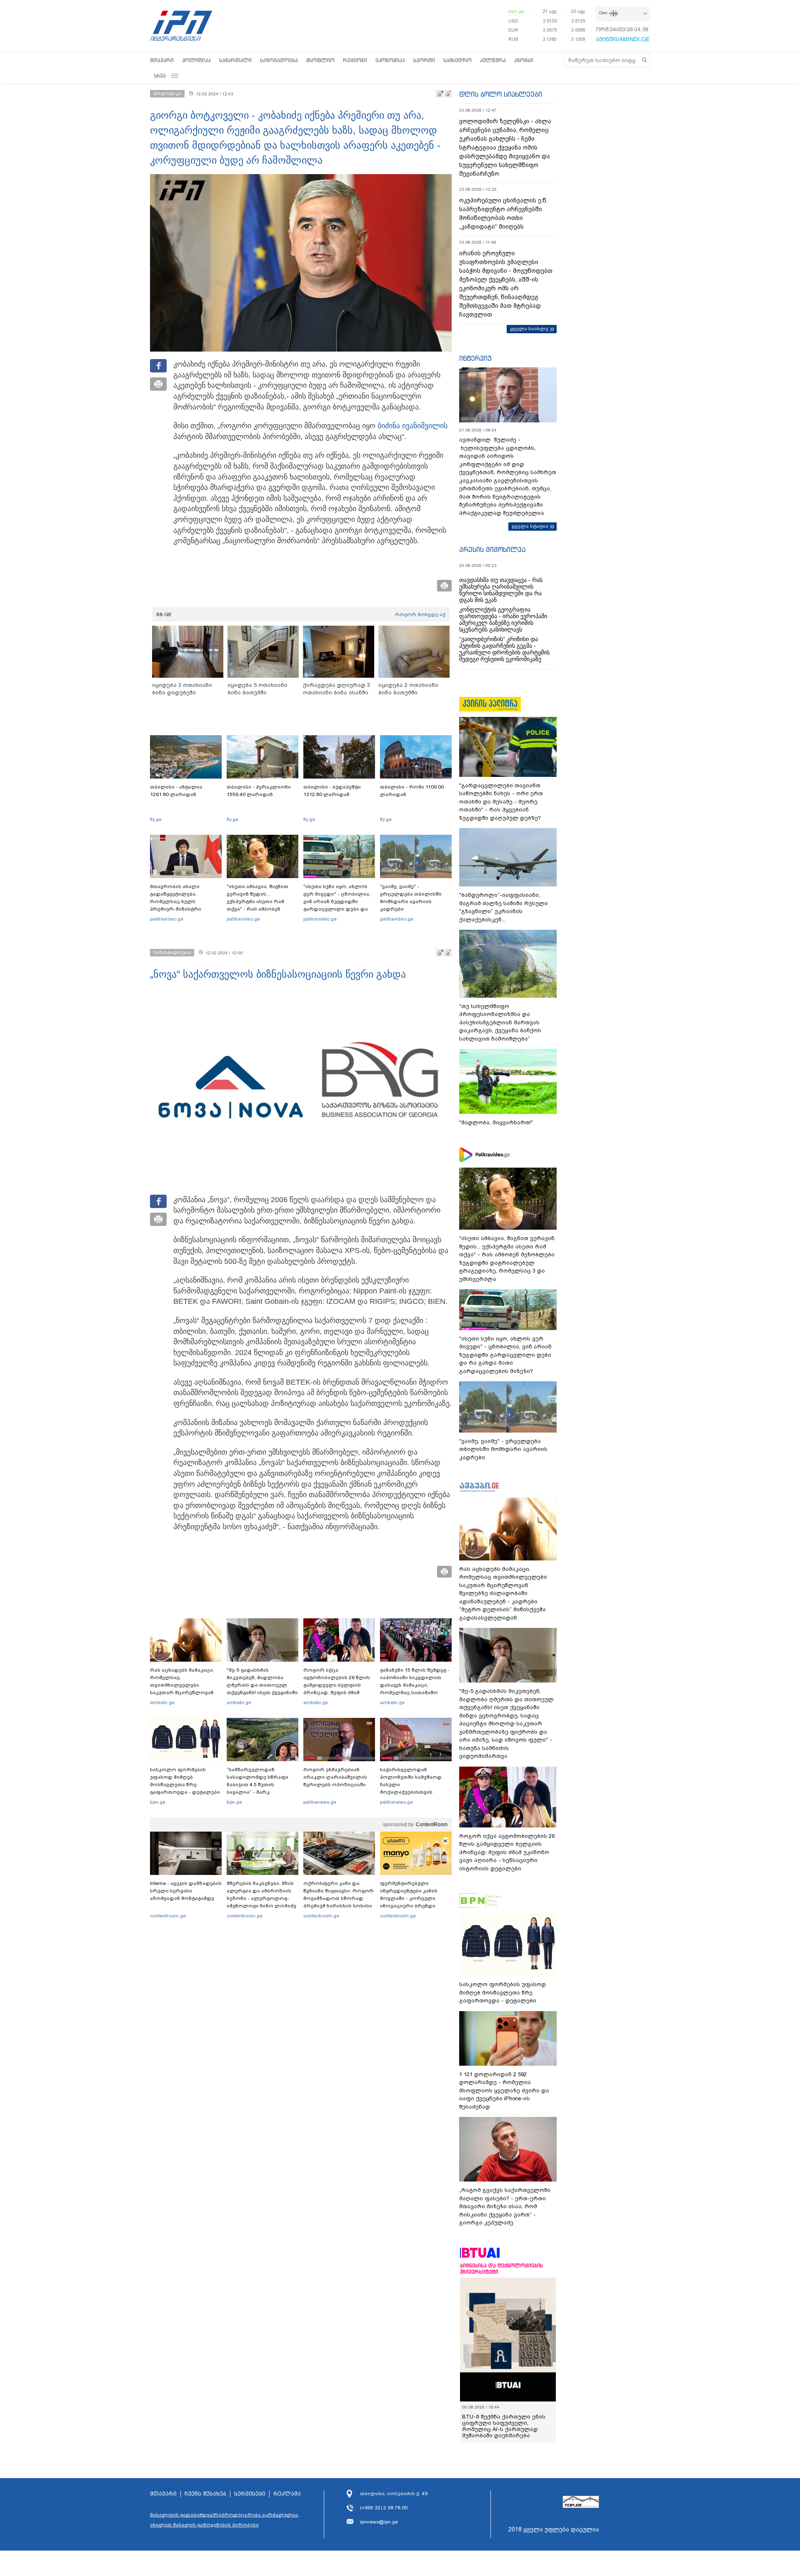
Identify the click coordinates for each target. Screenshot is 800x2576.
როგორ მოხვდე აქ (420, 614)
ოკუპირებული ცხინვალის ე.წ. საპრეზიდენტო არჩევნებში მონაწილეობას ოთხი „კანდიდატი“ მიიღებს (503, 213)
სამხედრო (457, 60)
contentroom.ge (168, 1916)
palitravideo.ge (167, 919)
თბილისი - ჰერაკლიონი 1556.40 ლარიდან (259, 791)
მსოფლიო (320, 60)
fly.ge (156, 819)
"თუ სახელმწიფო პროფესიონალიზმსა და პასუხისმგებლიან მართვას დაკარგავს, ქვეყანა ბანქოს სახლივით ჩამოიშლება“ (500, 1022)
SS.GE (164, 614)
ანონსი (524, 60)
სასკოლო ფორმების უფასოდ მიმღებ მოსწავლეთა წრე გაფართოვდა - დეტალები (185, 1781)
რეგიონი (355, 60)
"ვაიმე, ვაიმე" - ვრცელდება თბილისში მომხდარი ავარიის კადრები (411, 898)
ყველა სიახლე (529, 329)
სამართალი (235, 60)
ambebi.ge (162, 1702)
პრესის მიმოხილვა (492, 549)
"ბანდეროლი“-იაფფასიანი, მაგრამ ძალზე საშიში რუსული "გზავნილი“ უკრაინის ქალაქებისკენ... (504, 907)
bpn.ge (516, 11)
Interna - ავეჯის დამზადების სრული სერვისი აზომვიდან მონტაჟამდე (186, 1891)
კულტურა (493, 60)
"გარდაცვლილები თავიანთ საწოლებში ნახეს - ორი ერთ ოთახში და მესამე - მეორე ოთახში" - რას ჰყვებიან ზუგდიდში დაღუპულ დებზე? (501, 802)
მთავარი (162, 60)
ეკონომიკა (390, 60)
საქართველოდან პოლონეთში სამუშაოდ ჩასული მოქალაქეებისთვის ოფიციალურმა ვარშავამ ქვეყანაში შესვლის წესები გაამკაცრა (415, 1792)
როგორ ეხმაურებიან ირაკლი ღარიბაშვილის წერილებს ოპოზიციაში (335, 1777)
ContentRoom (432, 1825)
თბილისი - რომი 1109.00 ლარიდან (412, 791)
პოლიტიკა (196, 60)
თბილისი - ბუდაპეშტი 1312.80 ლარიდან (332, 791)
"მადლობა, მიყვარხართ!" (496, 1122)
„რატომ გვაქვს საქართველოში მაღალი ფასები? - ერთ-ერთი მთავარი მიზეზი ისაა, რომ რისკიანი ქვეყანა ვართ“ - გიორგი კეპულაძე (505, 2206)
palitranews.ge (320, 1802)
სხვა (160, 76)
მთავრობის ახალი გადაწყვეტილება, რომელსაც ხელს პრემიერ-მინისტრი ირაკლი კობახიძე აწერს (183, 901)
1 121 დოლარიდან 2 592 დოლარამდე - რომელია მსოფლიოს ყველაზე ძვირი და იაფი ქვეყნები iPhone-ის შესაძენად (504, 2091)
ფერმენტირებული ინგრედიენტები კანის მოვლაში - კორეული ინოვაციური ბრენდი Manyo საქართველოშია (411, 1898)
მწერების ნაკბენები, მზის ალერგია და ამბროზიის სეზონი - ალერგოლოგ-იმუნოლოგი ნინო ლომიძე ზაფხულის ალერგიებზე (261, 1898)
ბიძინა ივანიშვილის (412, 426)
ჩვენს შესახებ (205, 2494)
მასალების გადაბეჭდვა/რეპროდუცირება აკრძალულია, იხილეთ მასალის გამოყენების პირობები (225, 2520)
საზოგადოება (279, 60)
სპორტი (424, 60)
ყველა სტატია (530, 526)
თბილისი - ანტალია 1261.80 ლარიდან (176, 791)
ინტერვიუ (475, 358)
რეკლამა (287, 2494)
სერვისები (250, 2494)
